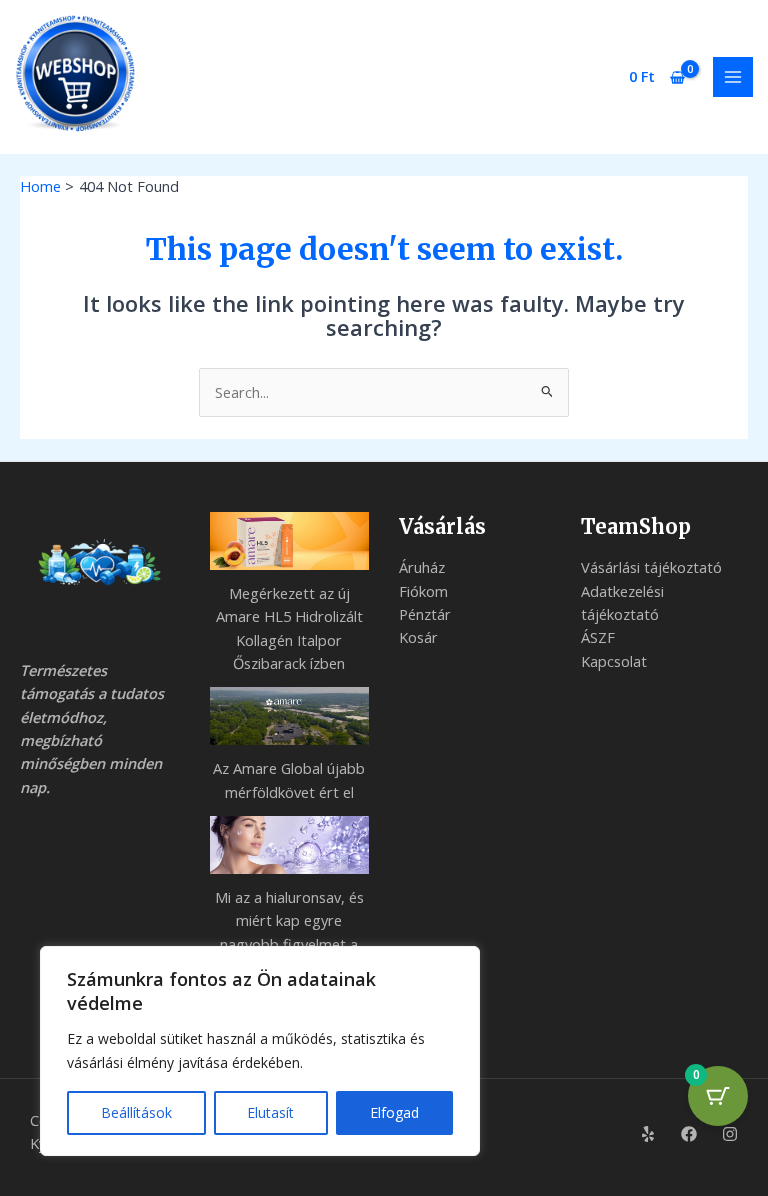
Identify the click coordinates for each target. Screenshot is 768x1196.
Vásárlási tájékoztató (651, 567)
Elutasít (270, 1112)
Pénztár (425, 614)
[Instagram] (730, 1134)
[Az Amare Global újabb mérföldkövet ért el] (290, 716)
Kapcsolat (614, 661)
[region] (260, 1051)
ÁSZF (598, 637)
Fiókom (423, 591)
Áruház (422, 567)
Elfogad (394, 1112)
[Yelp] (648, 1134)
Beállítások (136, 1112)
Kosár (418, 637)
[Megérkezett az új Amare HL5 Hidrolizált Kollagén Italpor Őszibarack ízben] (290, 541)
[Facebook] (689, 1134)
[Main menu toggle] (733, 77)
